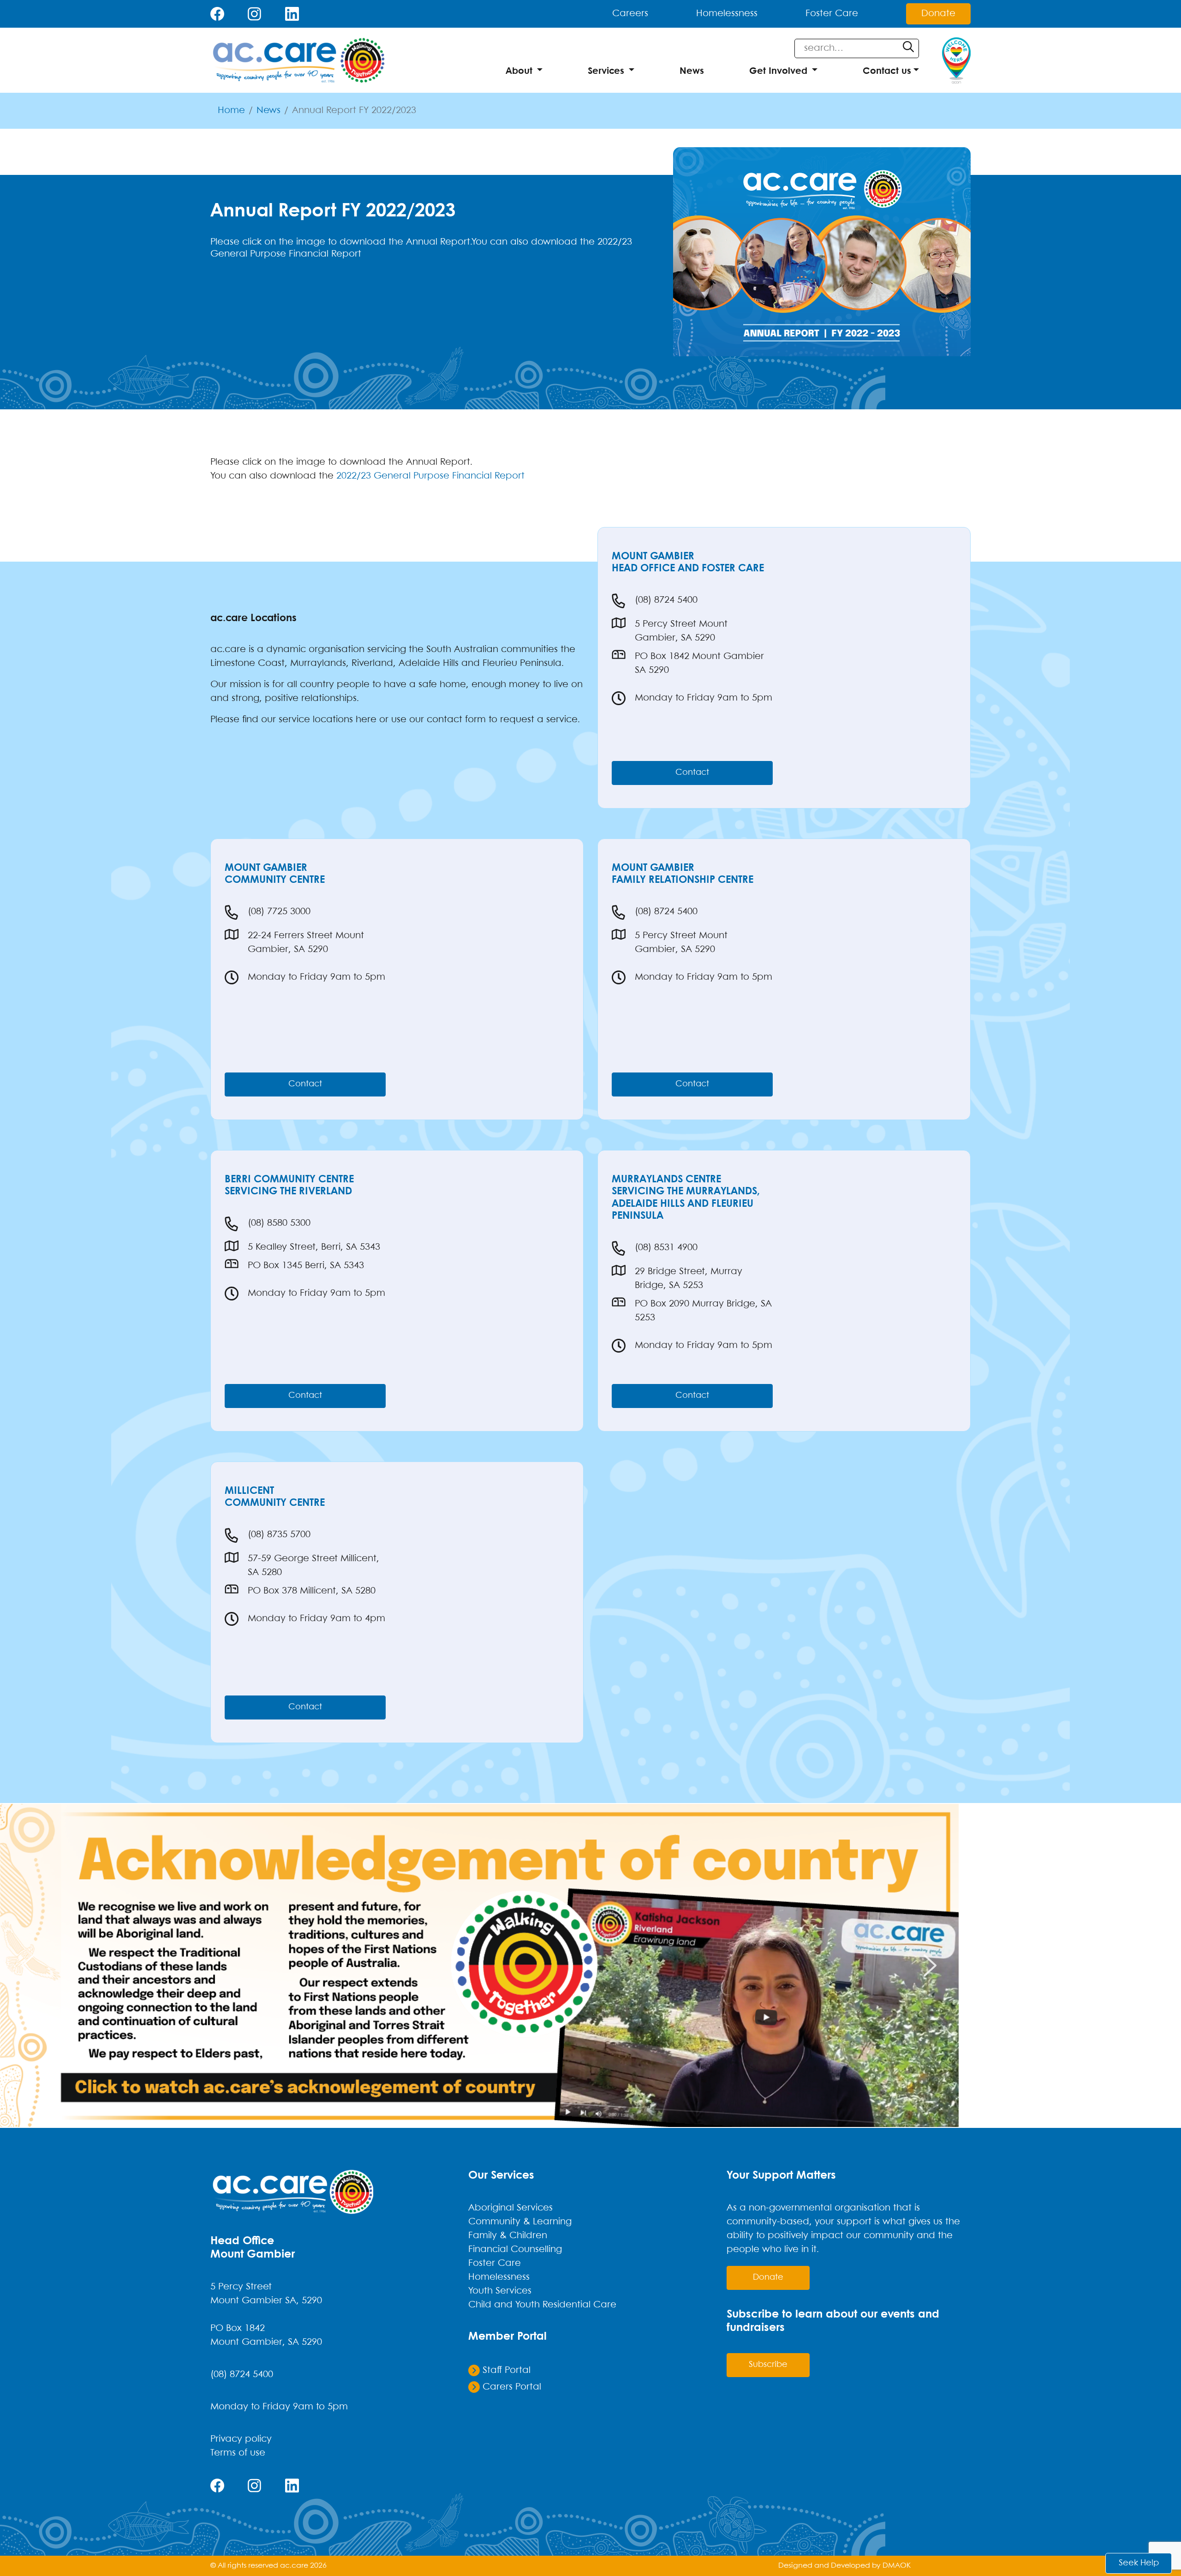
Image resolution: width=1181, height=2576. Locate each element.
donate (768, 2278)
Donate (938, 14)
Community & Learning (520, 2222)
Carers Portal (510, 2387)
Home (231, 111)
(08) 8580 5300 (279, 1223)
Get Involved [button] (778, 71)
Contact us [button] (887, 71)
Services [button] (606, 71)
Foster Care (832, 14)
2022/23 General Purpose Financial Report (430, 476)
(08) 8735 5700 (279, 1535)
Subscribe (768, 2365)
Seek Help (1139, 2563)
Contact (692, 773)
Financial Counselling (515, 2250)
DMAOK (897, 2566)
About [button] (519, 71)
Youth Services (500, 2291)
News (692, 71)
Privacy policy (241, 2439)
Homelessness (727, 14)
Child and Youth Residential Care (542, 2305)
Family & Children (508, 2236)
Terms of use (238, 2453)
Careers (630, 14)
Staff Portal (505, 2370)
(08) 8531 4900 (666, 1248)
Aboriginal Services (510, 2208)
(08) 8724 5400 (666, 600)
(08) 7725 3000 (279, 912)
